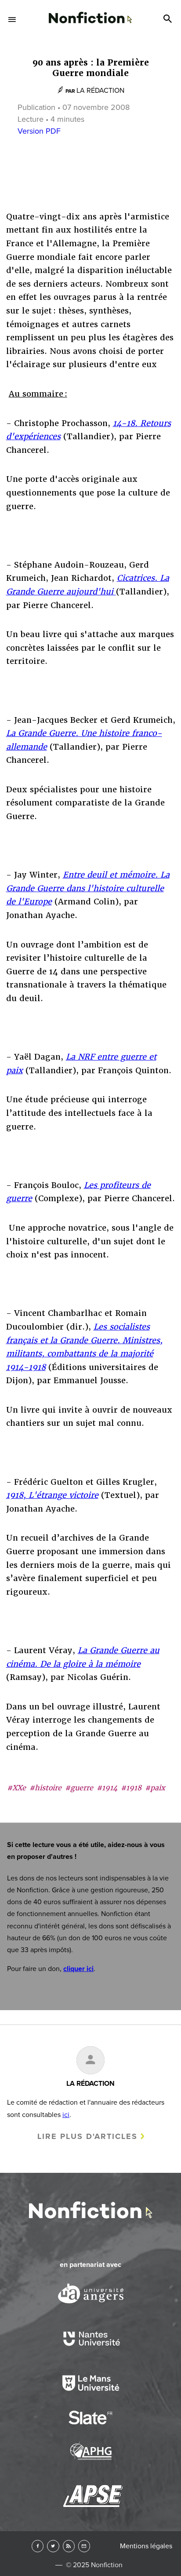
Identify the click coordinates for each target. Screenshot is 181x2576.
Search (169, 19)
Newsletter (84, 2546)
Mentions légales (146, 2546)
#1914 (107, 1788)
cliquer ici (78, 1969)
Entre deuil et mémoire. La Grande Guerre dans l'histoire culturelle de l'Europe (88, 888)
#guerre (79, 1788)
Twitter (53, 2546)
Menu (12, 19)
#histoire (45, 1788)
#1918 (131, 1788)
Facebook (38, 2546)
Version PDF (39, 131)
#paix (155, 1788)
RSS (69, 2546)
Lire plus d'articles (87, 2136)
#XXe (16, 1788)
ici (66, 2115)
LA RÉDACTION (100, 91)
